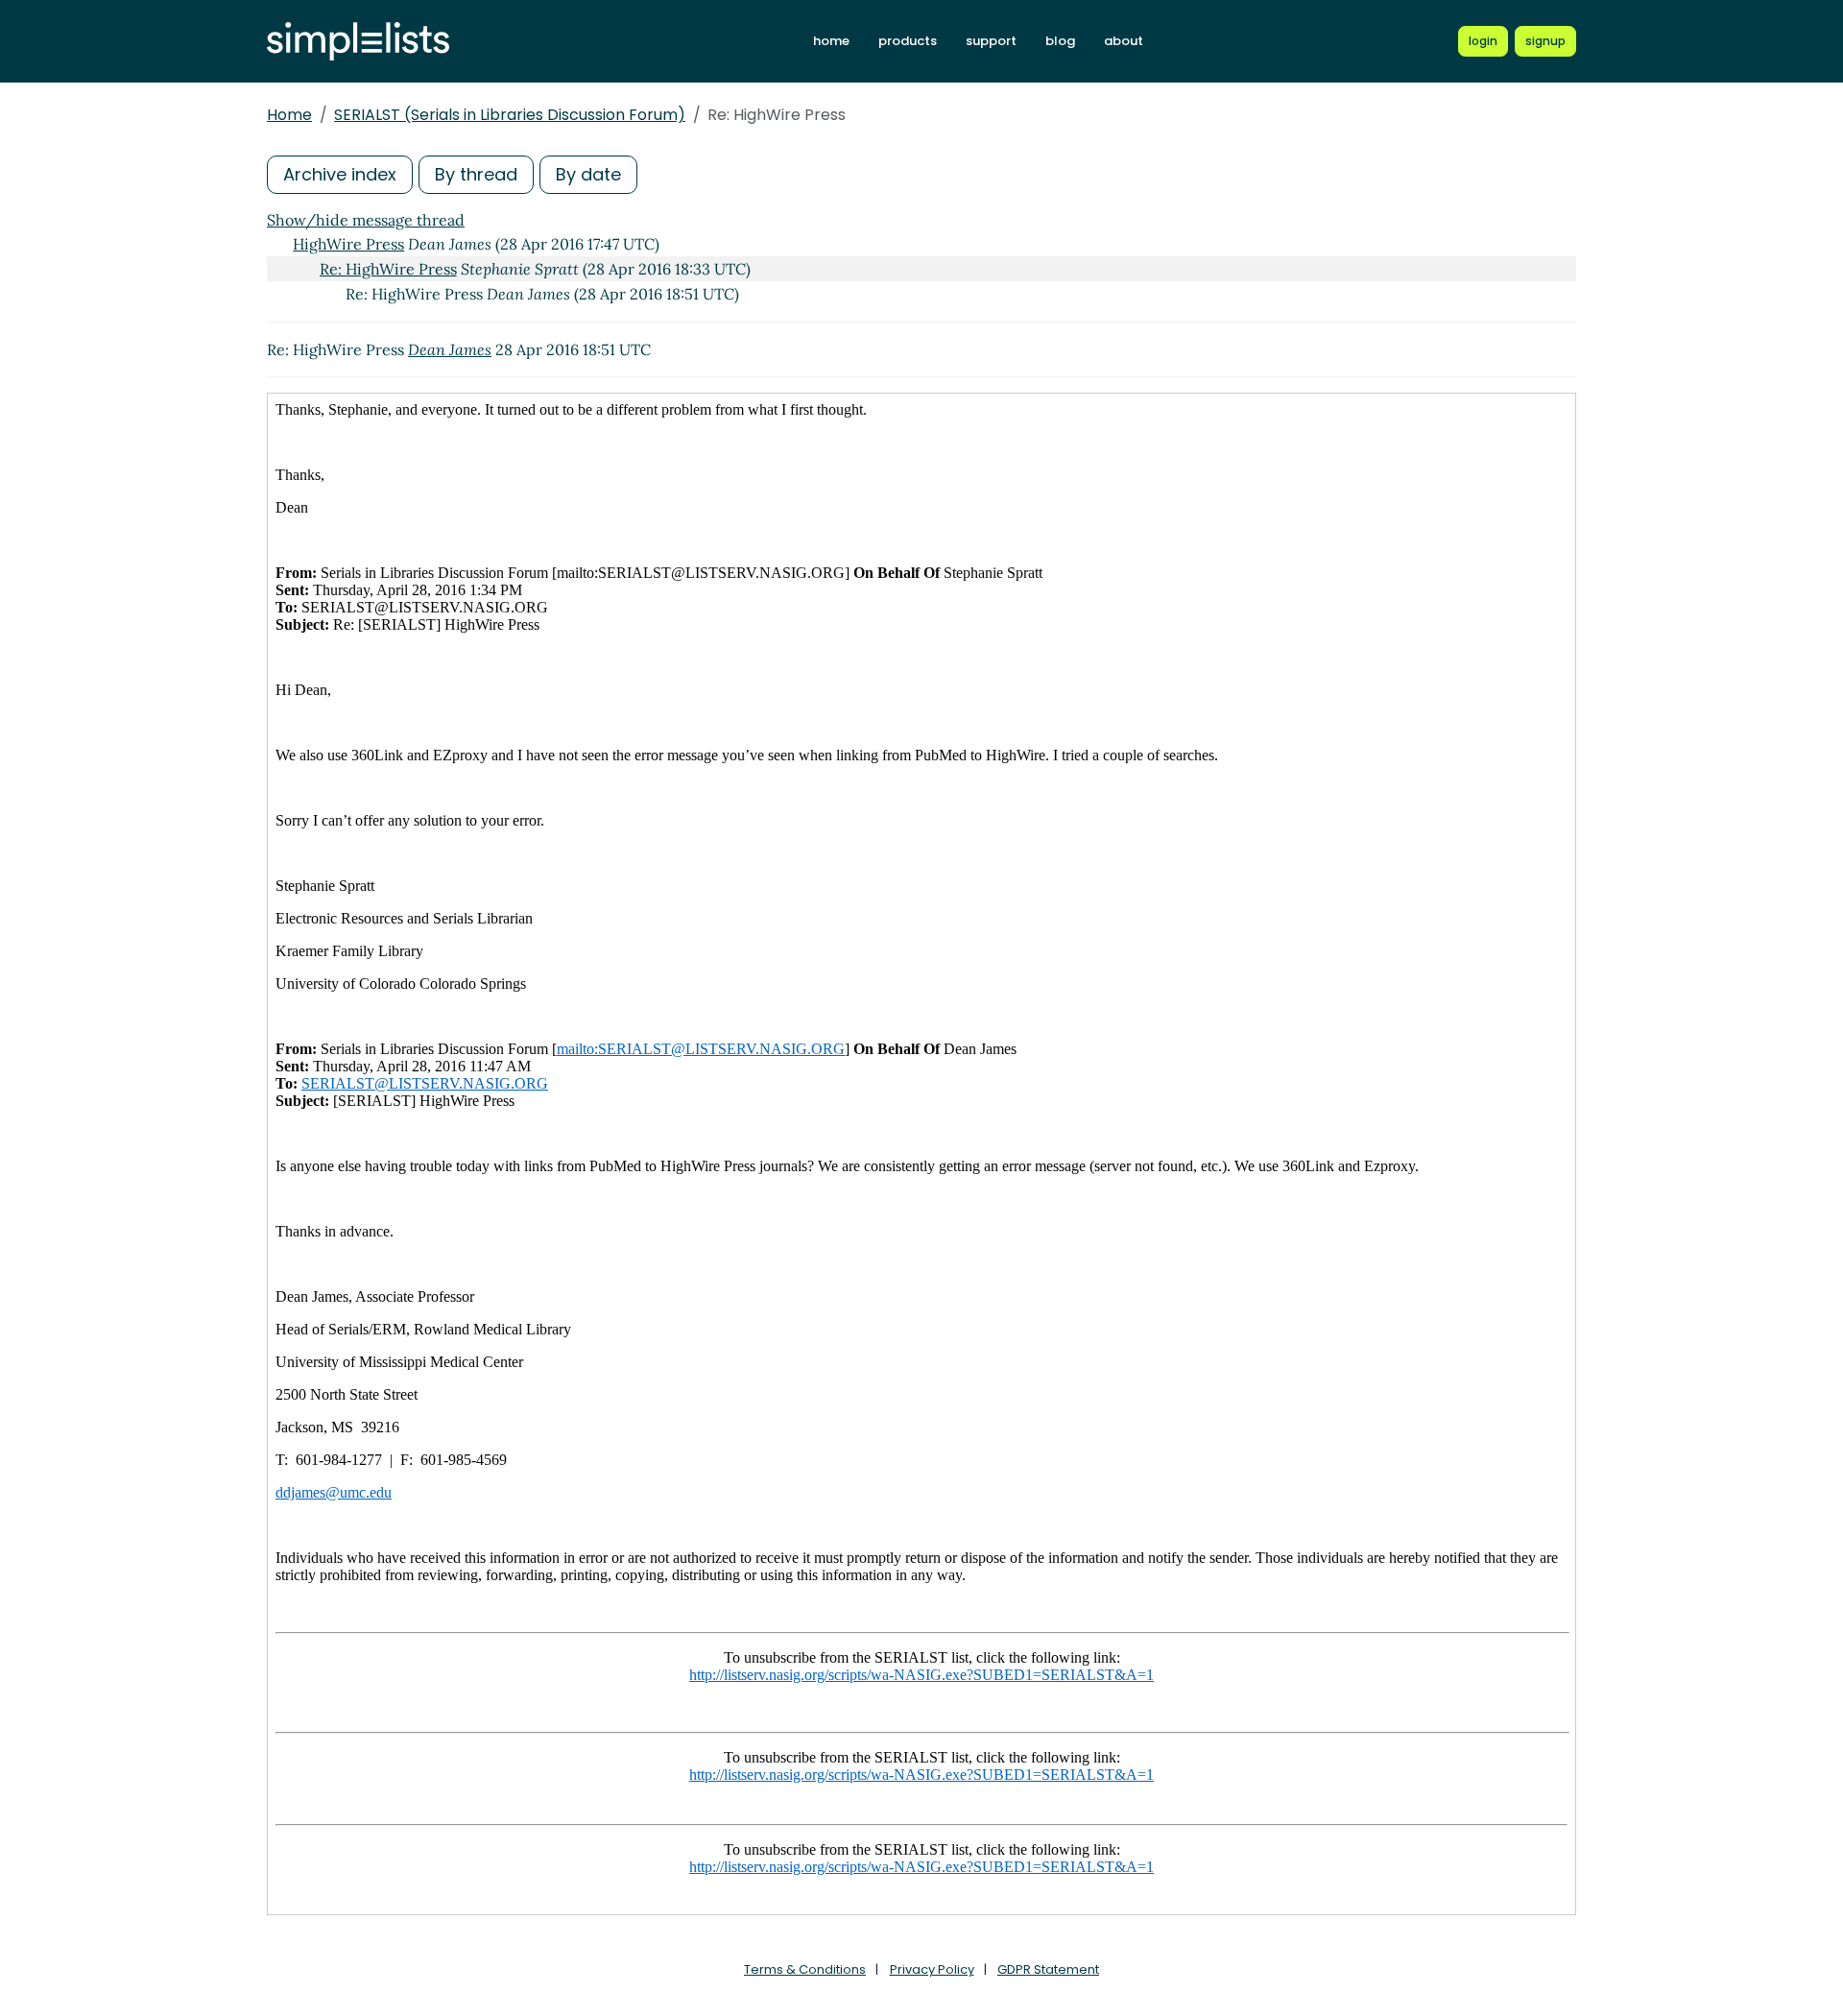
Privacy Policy (932, 1969)
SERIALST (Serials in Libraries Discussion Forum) (510, 115)
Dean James (450, 349)
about (1124, 41)
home (831, 41)
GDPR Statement (1048, 1969)
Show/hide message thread (366, 220)
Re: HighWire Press (388, 269)
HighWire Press (348, 244)
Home (289, 115)
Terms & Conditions (805, 1969)
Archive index (340, 174)
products (908, 41)
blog (1060, 41)
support (991, 41)
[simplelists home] (358, 42)
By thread (476, 174)
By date (588, 174)
